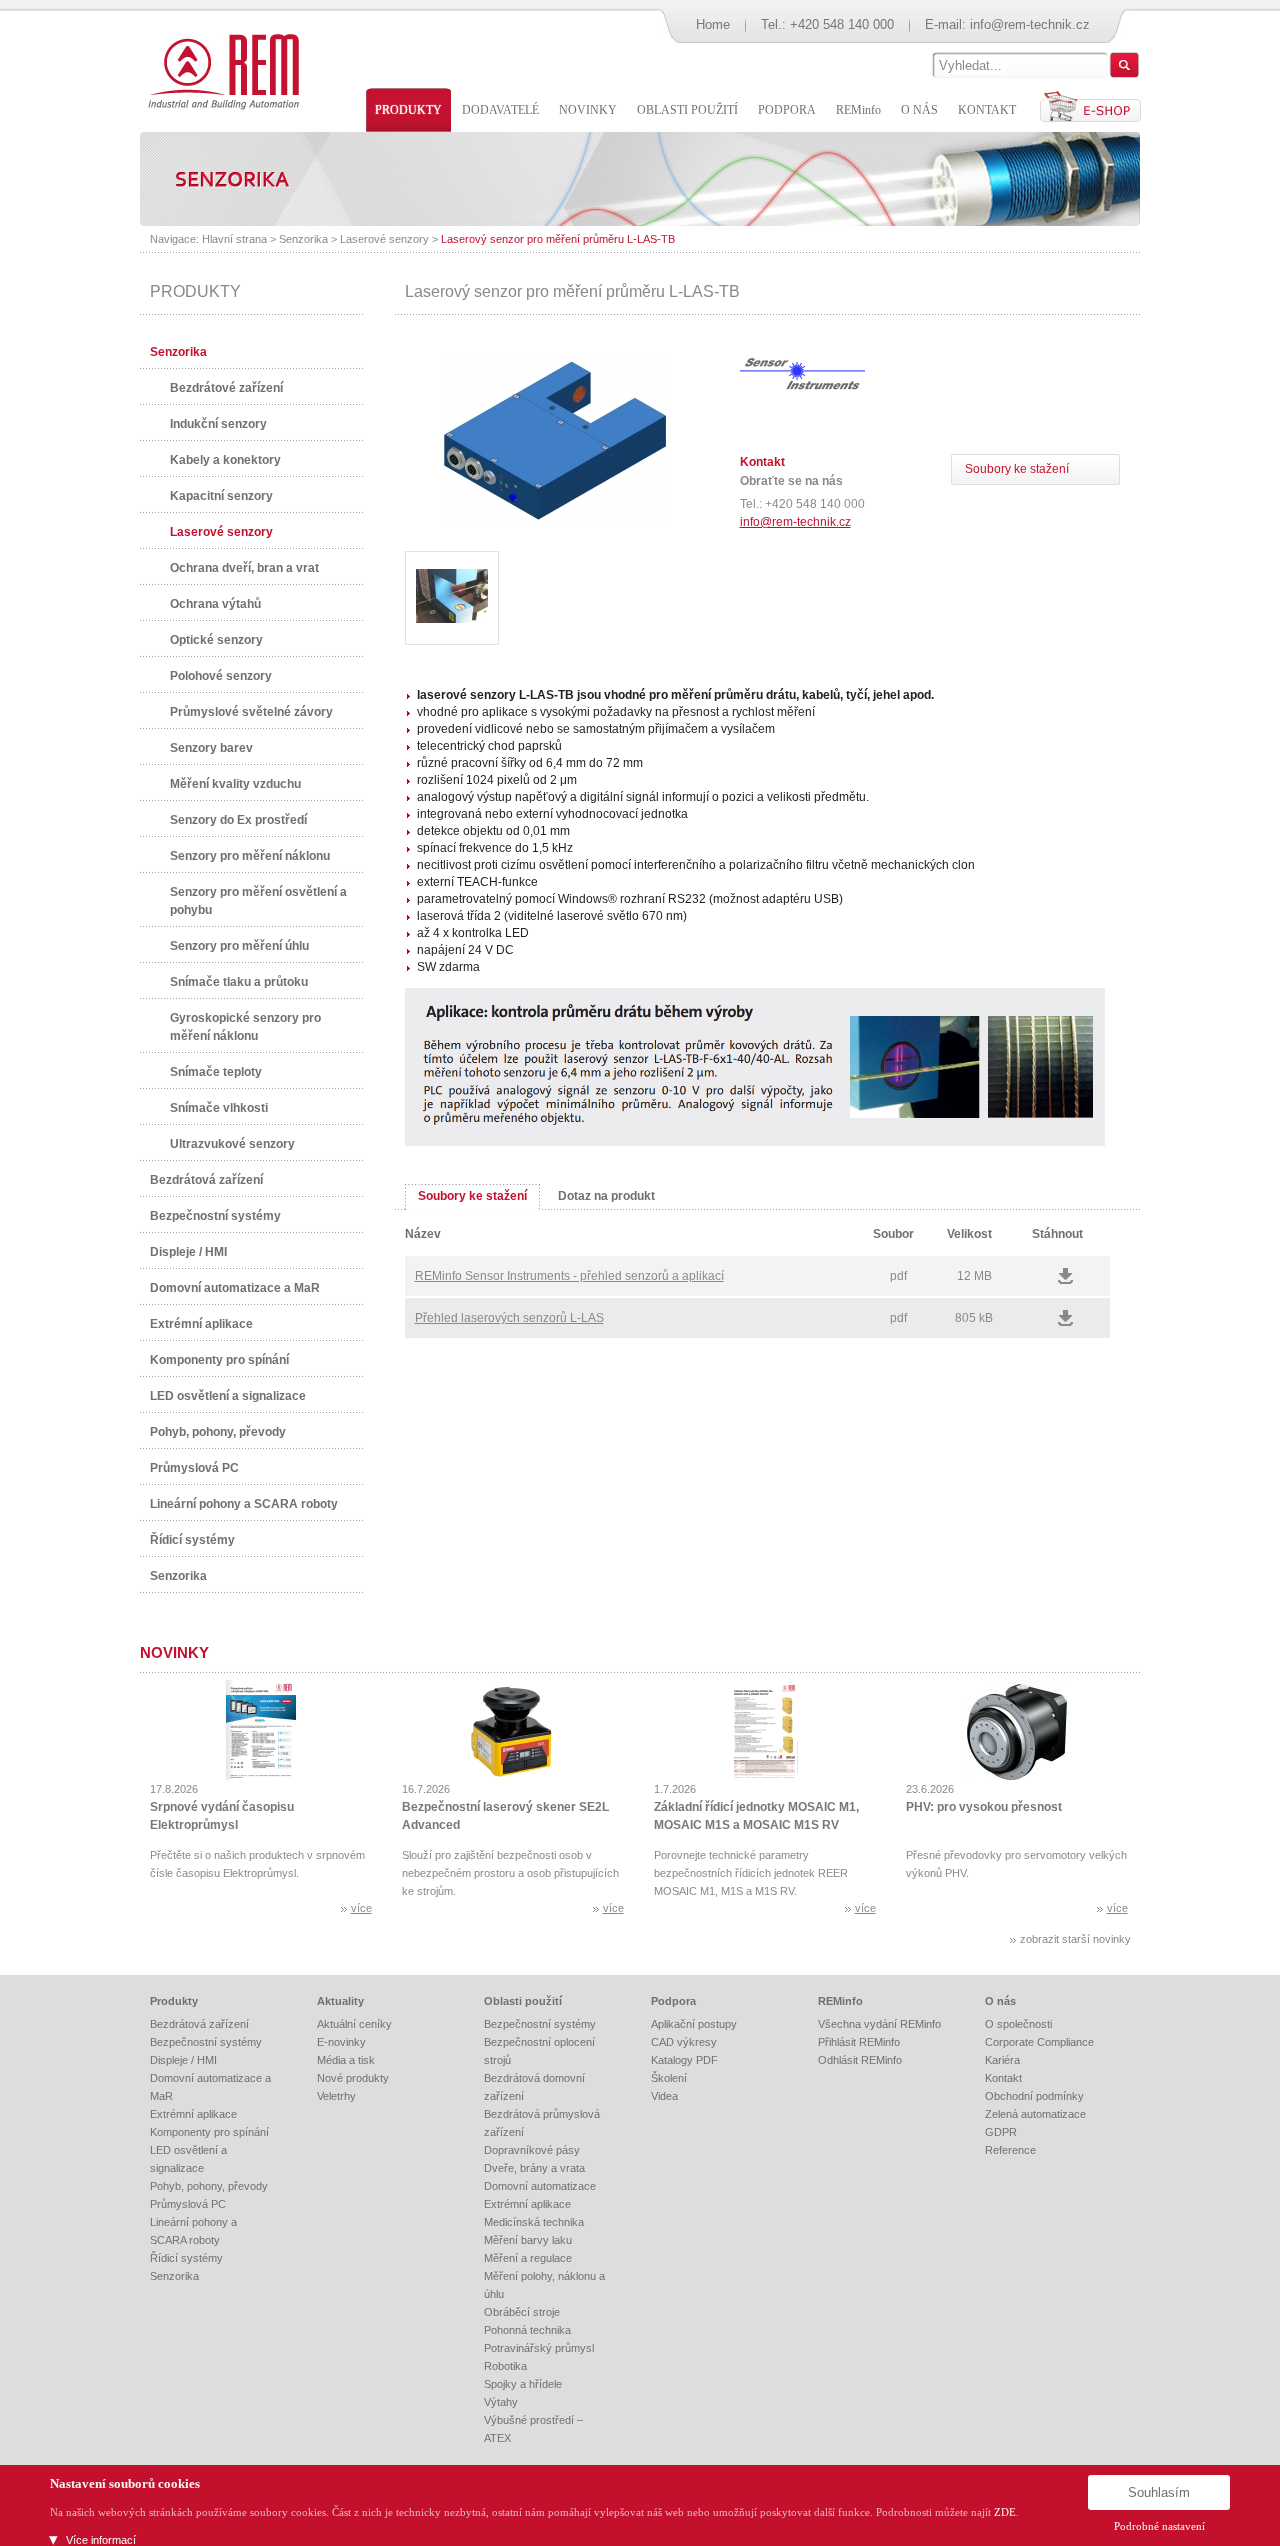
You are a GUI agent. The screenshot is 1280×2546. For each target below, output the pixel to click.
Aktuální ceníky (354, 2024)
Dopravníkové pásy (532, 2150)
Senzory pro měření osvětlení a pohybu (258, 901)
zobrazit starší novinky (1075, 1939)
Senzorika (303, 239)
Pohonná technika (527, 2330)
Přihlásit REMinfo (859, 2042)
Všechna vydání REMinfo (879, 2024)
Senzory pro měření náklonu (250, 856)
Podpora (673, 2001)
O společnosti (1018, 2024)
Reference (1010, 2150)
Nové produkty (353, 2078)
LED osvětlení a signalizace (228, 1396)
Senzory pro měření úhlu (239, 946)
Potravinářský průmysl (539, 2348)
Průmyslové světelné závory (251, 712)
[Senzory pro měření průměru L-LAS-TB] (555, 523)
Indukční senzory (218, 424)
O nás (1000, 2001)
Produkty (174, 2001)
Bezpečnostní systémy (215, 1216)
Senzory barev (211, 748)
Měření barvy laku (528, 2240)
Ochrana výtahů (215, 604)
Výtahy (501, 2402)
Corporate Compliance (1039, 2042)
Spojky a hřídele (523, 2384)
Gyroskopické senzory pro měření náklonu (245, 1027)
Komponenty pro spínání (219, 1360)
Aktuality (340, 2001)
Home (713, 24)
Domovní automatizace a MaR (235, 1288)
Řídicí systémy (192, 1540)
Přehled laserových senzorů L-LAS (509, 1318)
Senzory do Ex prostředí (238, 820)
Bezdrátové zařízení (226, 388)
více (361, 1908)
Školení (669, 2078)
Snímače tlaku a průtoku (239, 982)
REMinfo (840, 2001)
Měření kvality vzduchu (235, 784)
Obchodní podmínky (1034, 2096)
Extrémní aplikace (201, 1324)
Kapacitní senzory (221, 496)
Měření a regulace (528, 2258)
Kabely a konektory (225, 460)
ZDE (1005, 2512)
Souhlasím (1159, 2492)
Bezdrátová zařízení (206, 1180)
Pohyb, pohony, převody (218, 1432)
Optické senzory (216, 640)
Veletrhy (336, 2096)
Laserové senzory (384, 239)
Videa (664, 2096)
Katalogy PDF (684, 2060)
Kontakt (1003, 2078)
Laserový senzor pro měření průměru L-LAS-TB (558, 239)
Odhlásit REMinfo (860, 2060)
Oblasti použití (523, 2001)
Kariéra (1002, 2060)
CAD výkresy (684, 2042)
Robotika (505, 2366)
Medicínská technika (534, 2222)
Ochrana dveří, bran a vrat (244, 568)
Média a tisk (346, 2060)
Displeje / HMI (188, 1252)
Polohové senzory (221, 676)
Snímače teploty (216, 1072)
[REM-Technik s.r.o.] (220, 70)
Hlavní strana (234, 239)
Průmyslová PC (194, 1468)
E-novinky (341, 2042)
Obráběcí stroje (522, 2312)
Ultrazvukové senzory (232, 1144)
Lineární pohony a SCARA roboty (244, 1504)
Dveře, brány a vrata (534, 2168)
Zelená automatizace (1035, 2114)
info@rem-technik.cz (1030, 24)
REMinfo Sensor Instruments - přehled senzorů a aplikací (569, 1276)
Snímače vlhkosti (219, 1108)
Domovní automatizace (540, 2186)
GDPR (1001, 2132)
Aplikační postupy (694, 2024)
